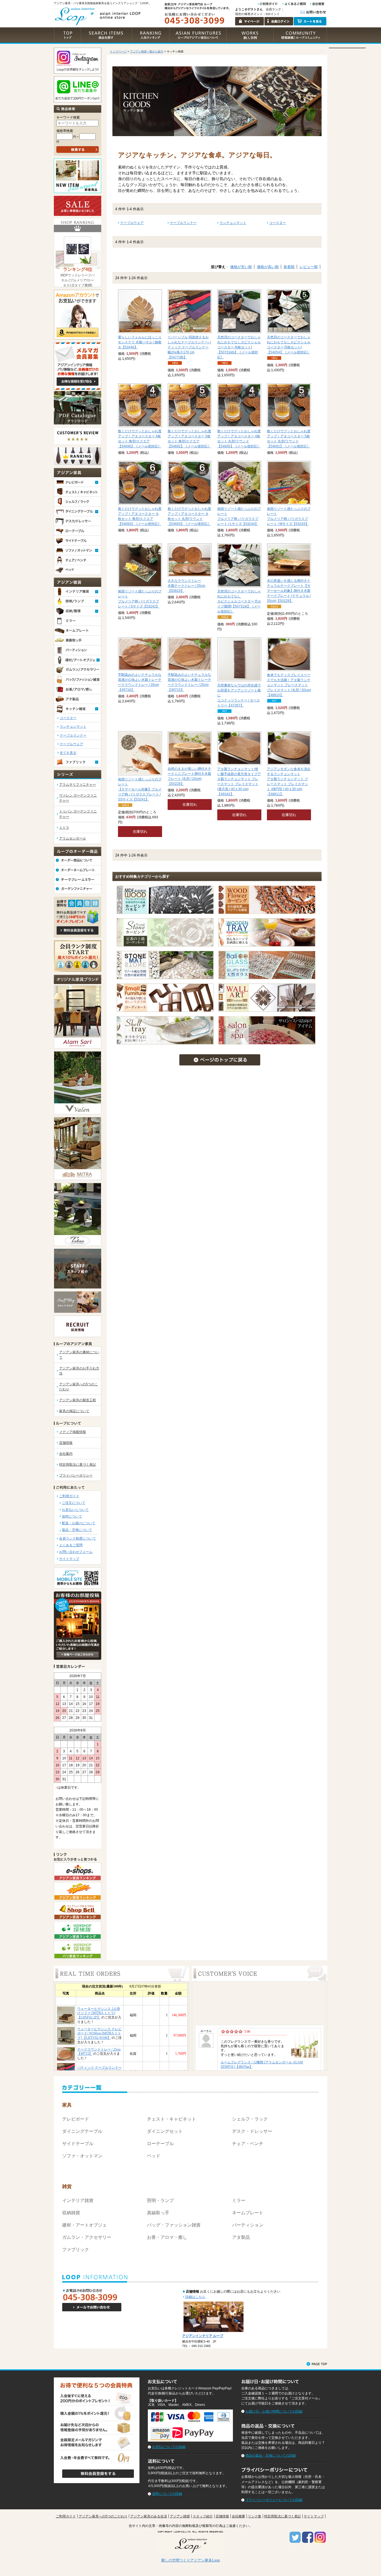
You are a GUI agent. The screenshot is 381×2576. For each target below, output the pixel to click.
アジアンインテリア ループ (203, 2336)
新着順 (289, 267)
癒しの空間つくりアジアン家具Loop (191, 2560)
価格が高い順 (268, 267)
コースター (68, 718)
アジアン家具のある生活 (149, 2516)
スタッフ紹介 (203, 2516)
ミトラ (64, 828)
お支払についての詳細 (169, 2447)
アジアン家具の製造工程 (78, 1400)
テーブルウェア (71, 744)
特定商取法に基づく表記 (78, 1465)
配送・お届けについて (79, 1523)
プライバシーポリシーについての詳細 (274, 2500)
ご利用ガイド (69, 1496)
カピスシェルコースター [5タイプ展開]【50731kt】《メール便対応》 (239, 601)
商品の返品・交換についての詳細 (271, 2456)
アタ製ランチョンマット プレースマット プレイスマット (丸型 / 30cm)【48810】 (289, 685)
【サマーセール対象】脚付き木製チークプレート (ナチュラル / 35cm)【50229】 (289, 591)
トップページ (118, 51)
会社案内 (66, 1454)
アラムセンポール (73, 838)
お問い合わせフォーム (76, 1552)
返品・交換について (77, 1530)
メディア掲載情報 (73, 1432)
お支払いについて (75, 1510)
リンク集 (255, 2516)
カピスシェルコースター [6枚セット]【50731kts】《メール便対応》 (239, 347)
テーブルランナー (73, 735)
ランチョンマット (73, 727)
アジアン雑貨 (180, 2516)
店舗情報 (66, 1443)
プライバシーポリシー (76, 1475)
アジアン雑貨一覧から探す (147, 51)
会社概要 (238, 2516)
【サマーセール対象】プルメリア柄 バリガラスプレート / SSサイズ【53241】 (140, 789)
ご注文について (74, 1503)
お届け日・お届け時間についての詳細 (274, 2411)
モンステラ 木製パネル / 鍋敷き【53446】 (140, 342)
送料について (72, 1516)
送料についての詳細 (167, 2494)
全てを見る (68, 753)
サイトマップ (69, 1559)
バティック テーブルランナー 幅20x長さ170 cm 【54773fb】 (189, 347)
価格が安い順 (241, 267)
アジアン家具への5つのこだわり (103, 2516)
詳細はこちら (195, 2297)
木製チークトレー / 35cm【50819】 (186, 586)
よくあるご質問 (71, 1545)
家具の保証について (74, 1411)
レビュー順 (309, 267)
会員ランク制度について (78, 1538)
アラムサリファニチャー (78, 785)
